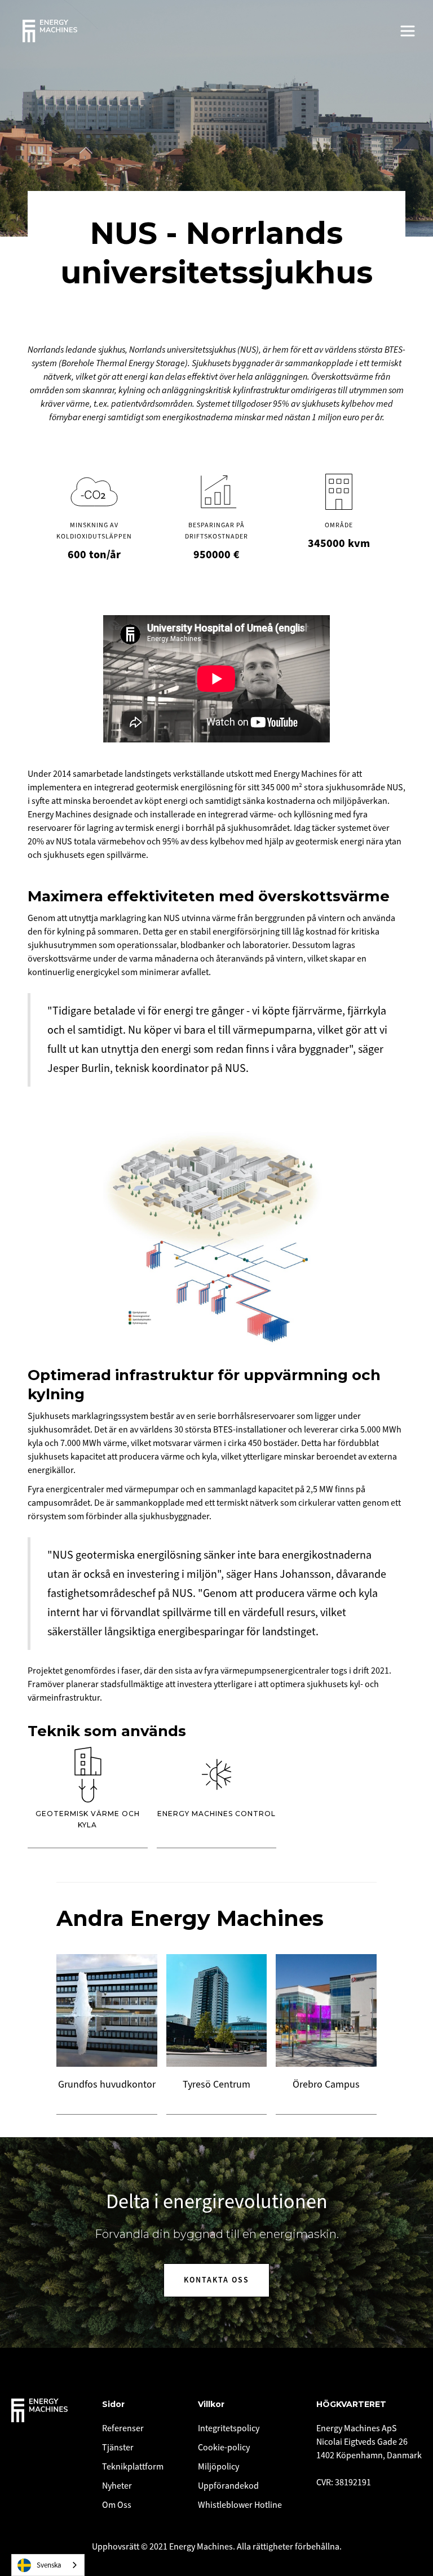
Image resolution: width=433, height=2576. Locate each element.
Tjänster (118, 2448)
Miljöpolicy (218, 2467)
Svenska (49, 2565)
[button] (408, 31)
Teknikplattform (133, 2467)
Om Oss (117, 2505)
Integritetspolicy (229, 2428)
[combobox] (48, 2565)
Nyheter (117, 2486)
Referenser (123, 2428)
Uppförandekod (228, 2486)
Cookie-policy (224, 2448)
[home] (50, 31)
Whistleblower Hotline (240, 2505)
